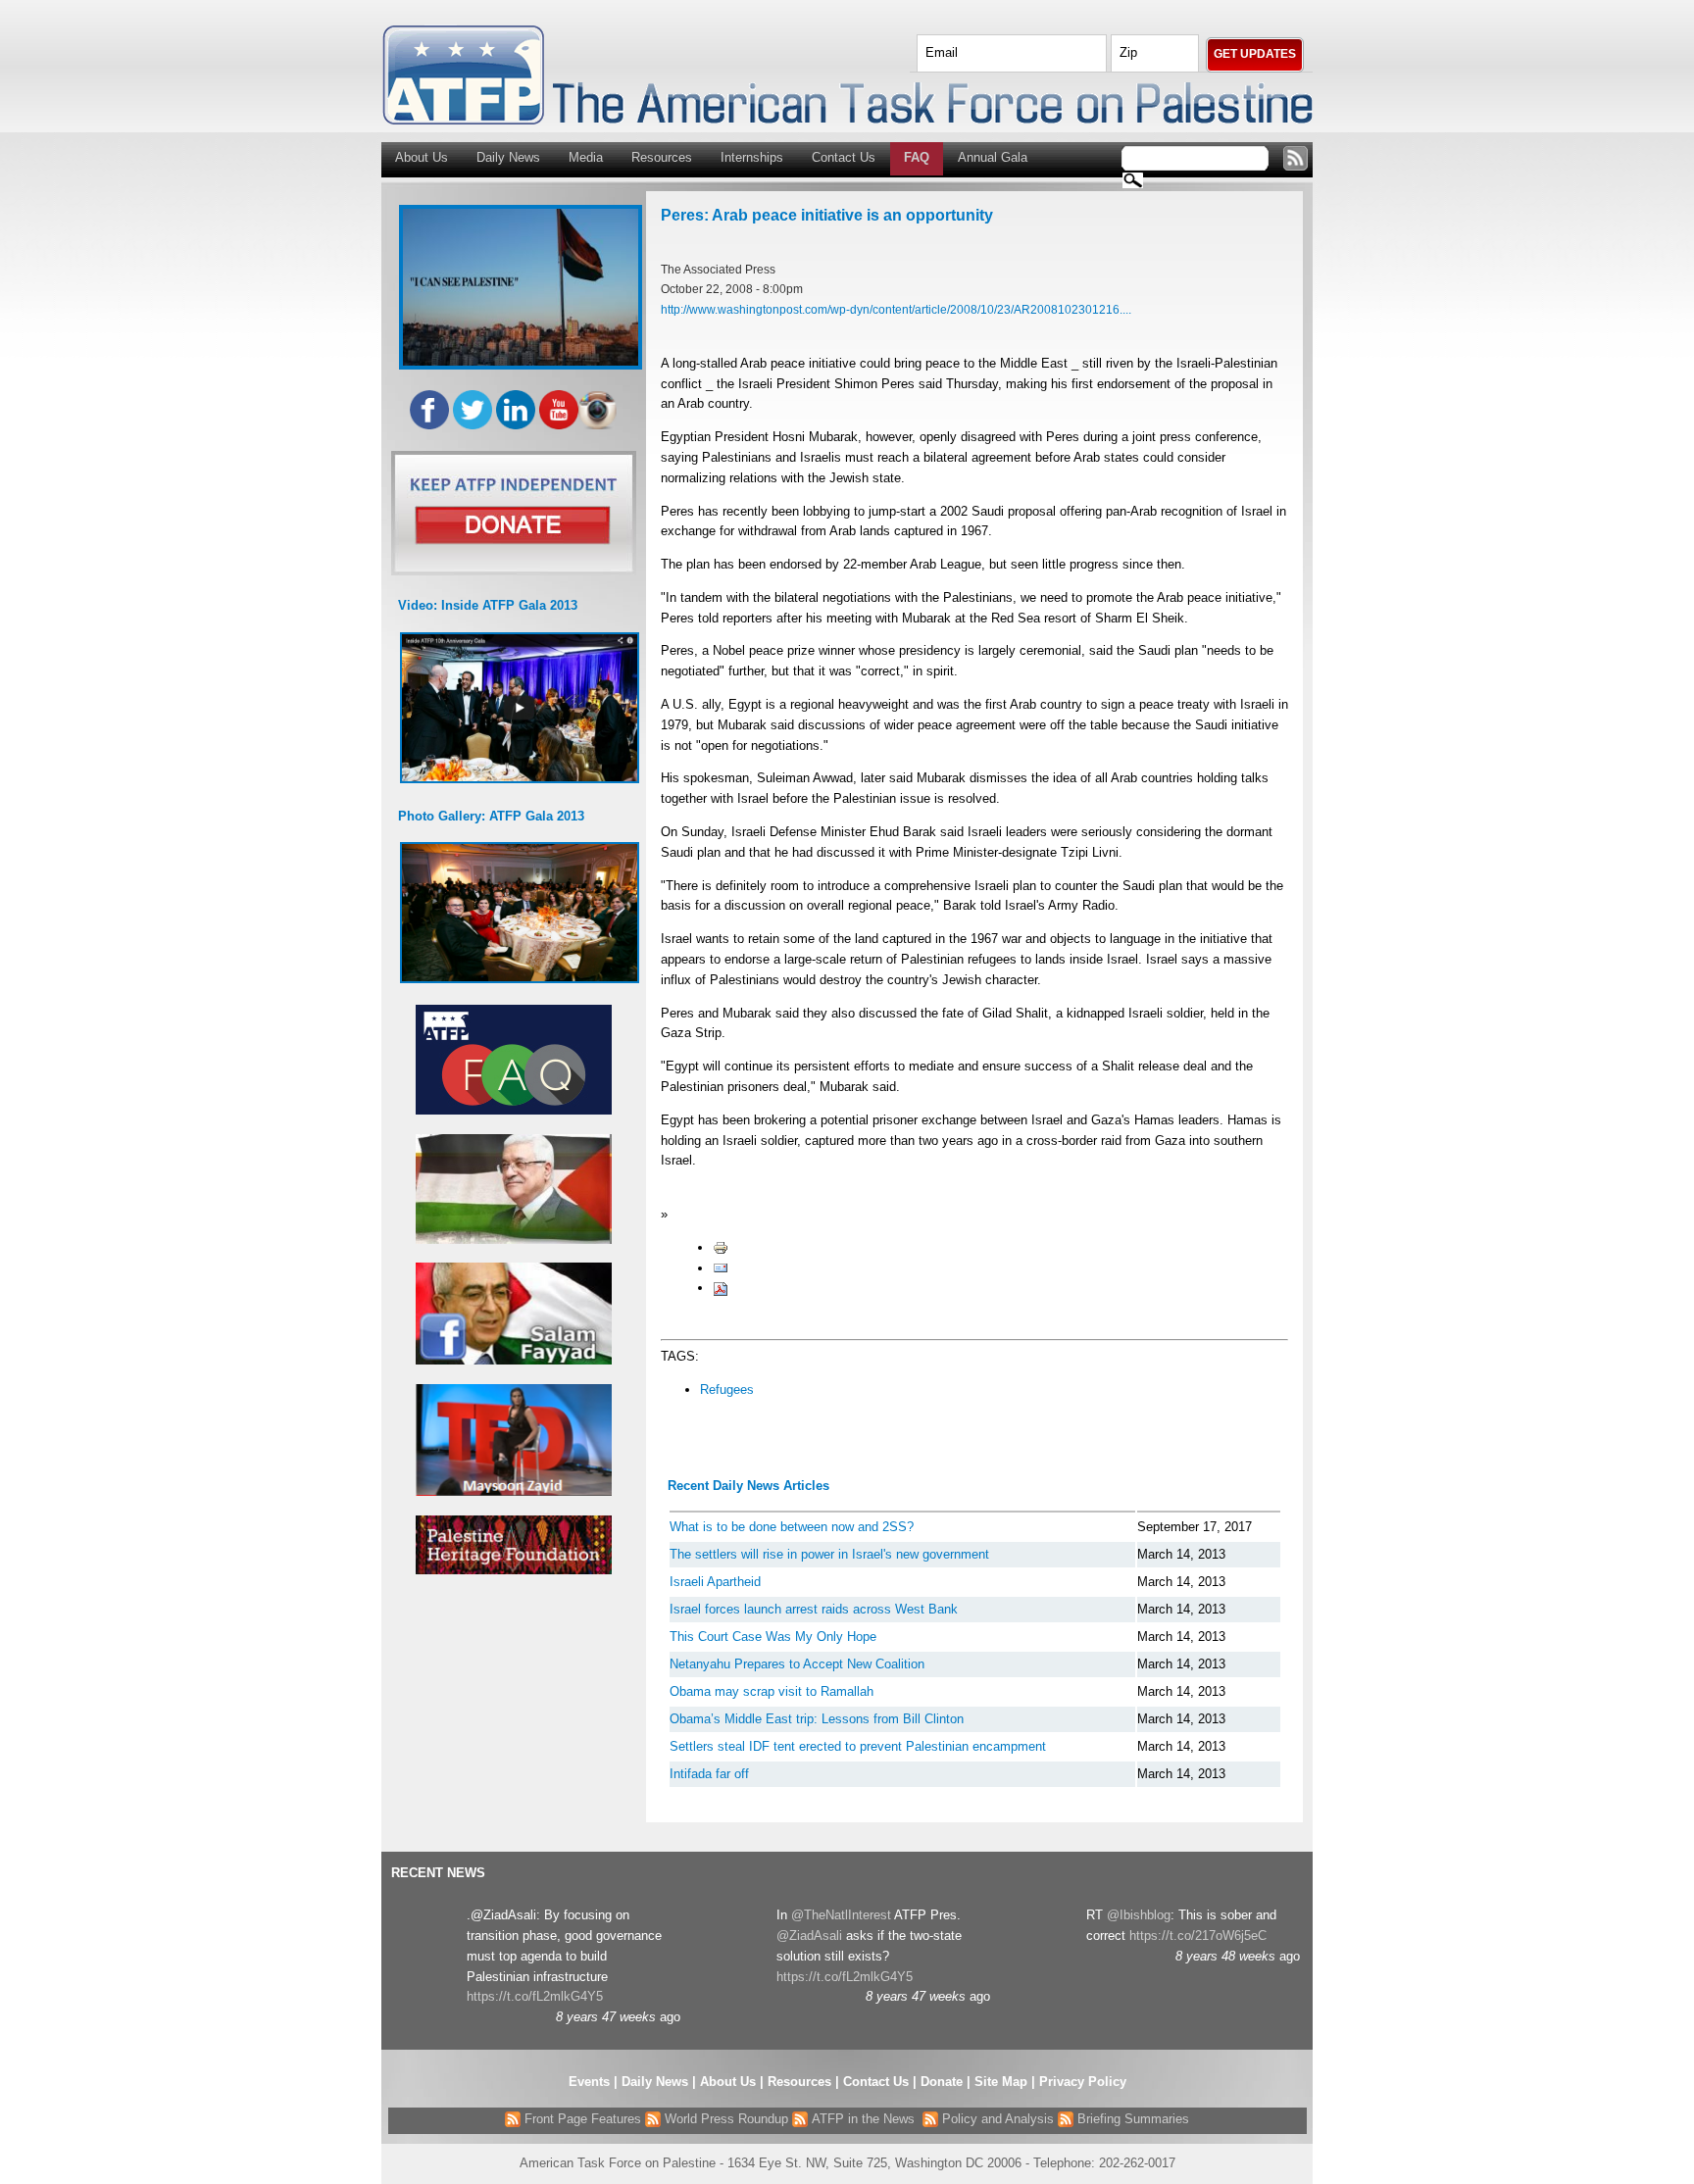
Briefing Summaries (1131, 2119)
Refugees (727, 1390)
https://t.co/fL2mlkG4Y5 (535, 1996)
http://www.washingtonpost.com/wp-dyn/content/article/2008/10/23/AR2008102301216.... (896, 309)
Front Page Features (581, 2119)
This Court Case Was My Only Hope (773, 1637)
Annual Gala (993, 157)
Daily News (508, 157)
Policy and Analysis (996, 2119)
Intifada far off (709, 1774)
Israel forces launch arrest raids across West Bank (814, 1609)
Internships (752, 157)
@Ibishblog (1139, 1915)
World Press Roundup (724, 2119)
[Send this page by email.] (721, 1268)
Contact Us (844, 157)
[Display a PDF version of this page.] (721, 1288)
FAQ (917, 157)
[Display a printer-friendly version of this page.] (721, 1247)
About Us (422, 157)
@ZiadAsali (809, 1936)
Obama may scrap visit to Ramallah (772, 1691)
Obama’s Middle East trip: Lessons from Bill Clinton (817, 1719)
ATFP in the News (863, 2119)
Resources (662, 157)
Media (586, 157)
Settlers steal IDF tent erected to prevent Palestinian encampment (858, 1746)
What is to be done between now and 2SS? (792, 1527)
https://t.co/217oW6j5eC (1198, 1936)
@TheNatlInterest (841, 1915)
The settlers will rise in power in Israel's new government (829, 1554)
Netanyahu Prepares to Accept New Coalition (797, 1664)
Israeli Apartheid (715, 1582)
